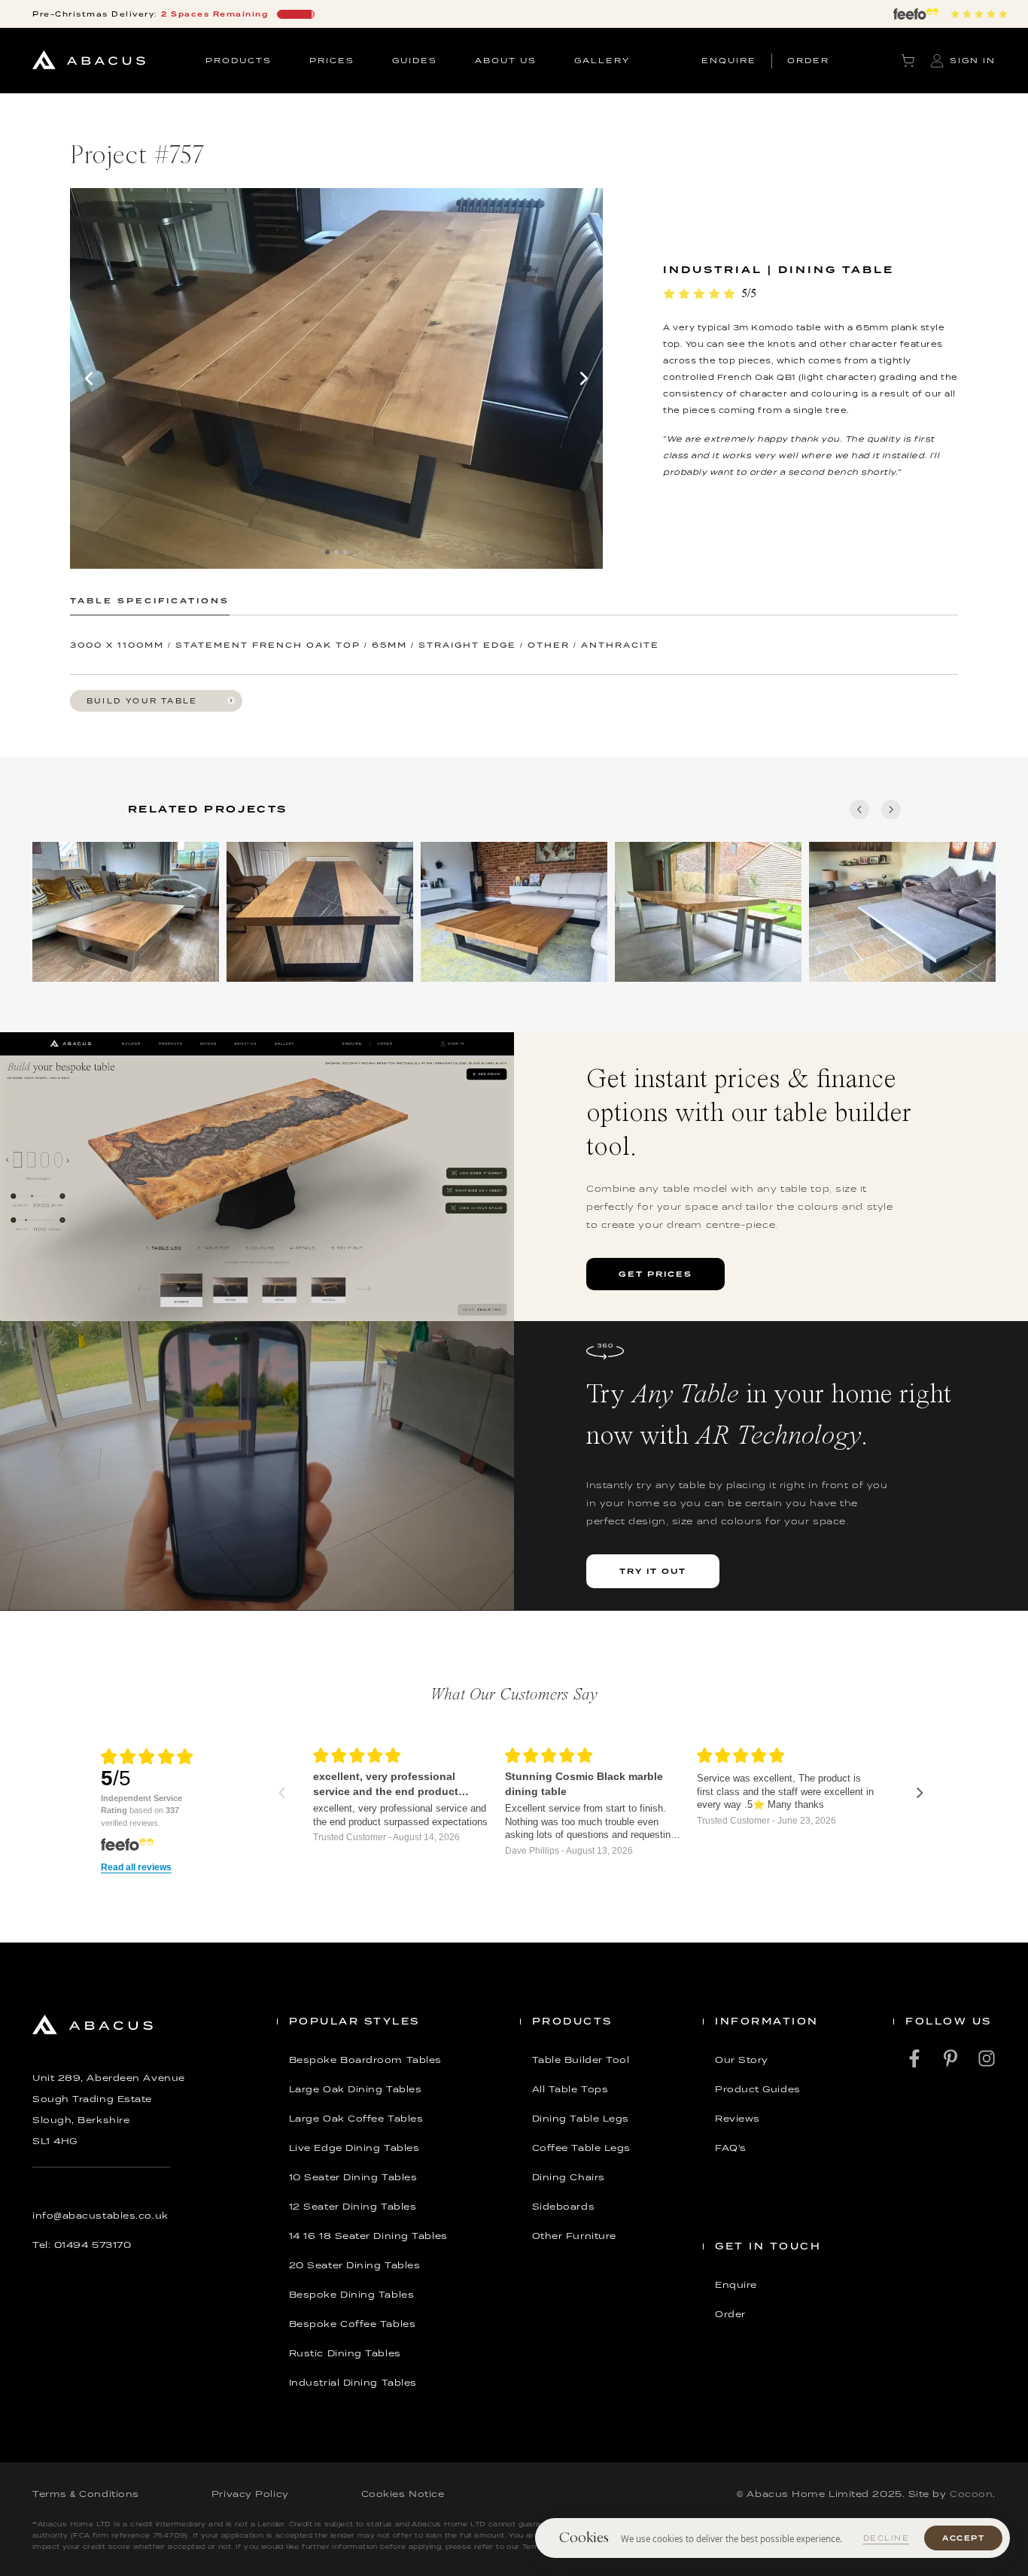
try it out (653, 1571)
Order (730, 2314)
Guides (415, 60)
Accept (963, 2538)
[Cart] (908, 61)
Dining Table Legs (581, 2119)
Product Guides (758, 2089)
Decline (887, 2538)
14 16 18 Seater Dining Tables (368, 2236)
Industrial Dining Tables (353, 2383)
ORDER (808, 60)
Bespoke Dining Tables (352, 2295)
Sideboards (564, 2207)
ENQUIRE (729, 60)
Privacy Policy (250, 2494)
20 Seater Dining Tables (355, 2265)
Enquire (736, 2285)
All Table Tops (570, 2089)
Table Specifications (150, 600)
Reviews (738, 2119)
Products (239, 60)
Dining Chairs (569, 2177)
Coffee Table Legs (581, 2148)
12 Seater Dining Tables (353, 2207)
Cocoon (971, 2494)
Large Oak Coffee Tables (356, 2119)
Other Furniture (574, 2236)
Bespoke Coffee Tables (353, 2324)
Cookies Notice (403, 2494)
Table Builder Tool (581, 2060)
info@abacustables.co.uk (100, 2216)
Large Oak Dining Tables (356, 2089)
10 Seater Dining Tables (353, 2177)
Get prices (655, 1274)
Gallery (602, 60)
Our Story (742, 2060)
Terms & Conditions (86, 2494)
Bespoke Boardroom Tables (365, 2060)
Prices (332, 60)
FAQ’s (731, 2148)
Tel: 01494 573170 (82, 2245)
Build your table (142, 701)
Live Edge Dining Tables (354, 2148)
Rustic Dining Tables (345, 2353)
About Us (506, 60)
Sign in (973, 60)
